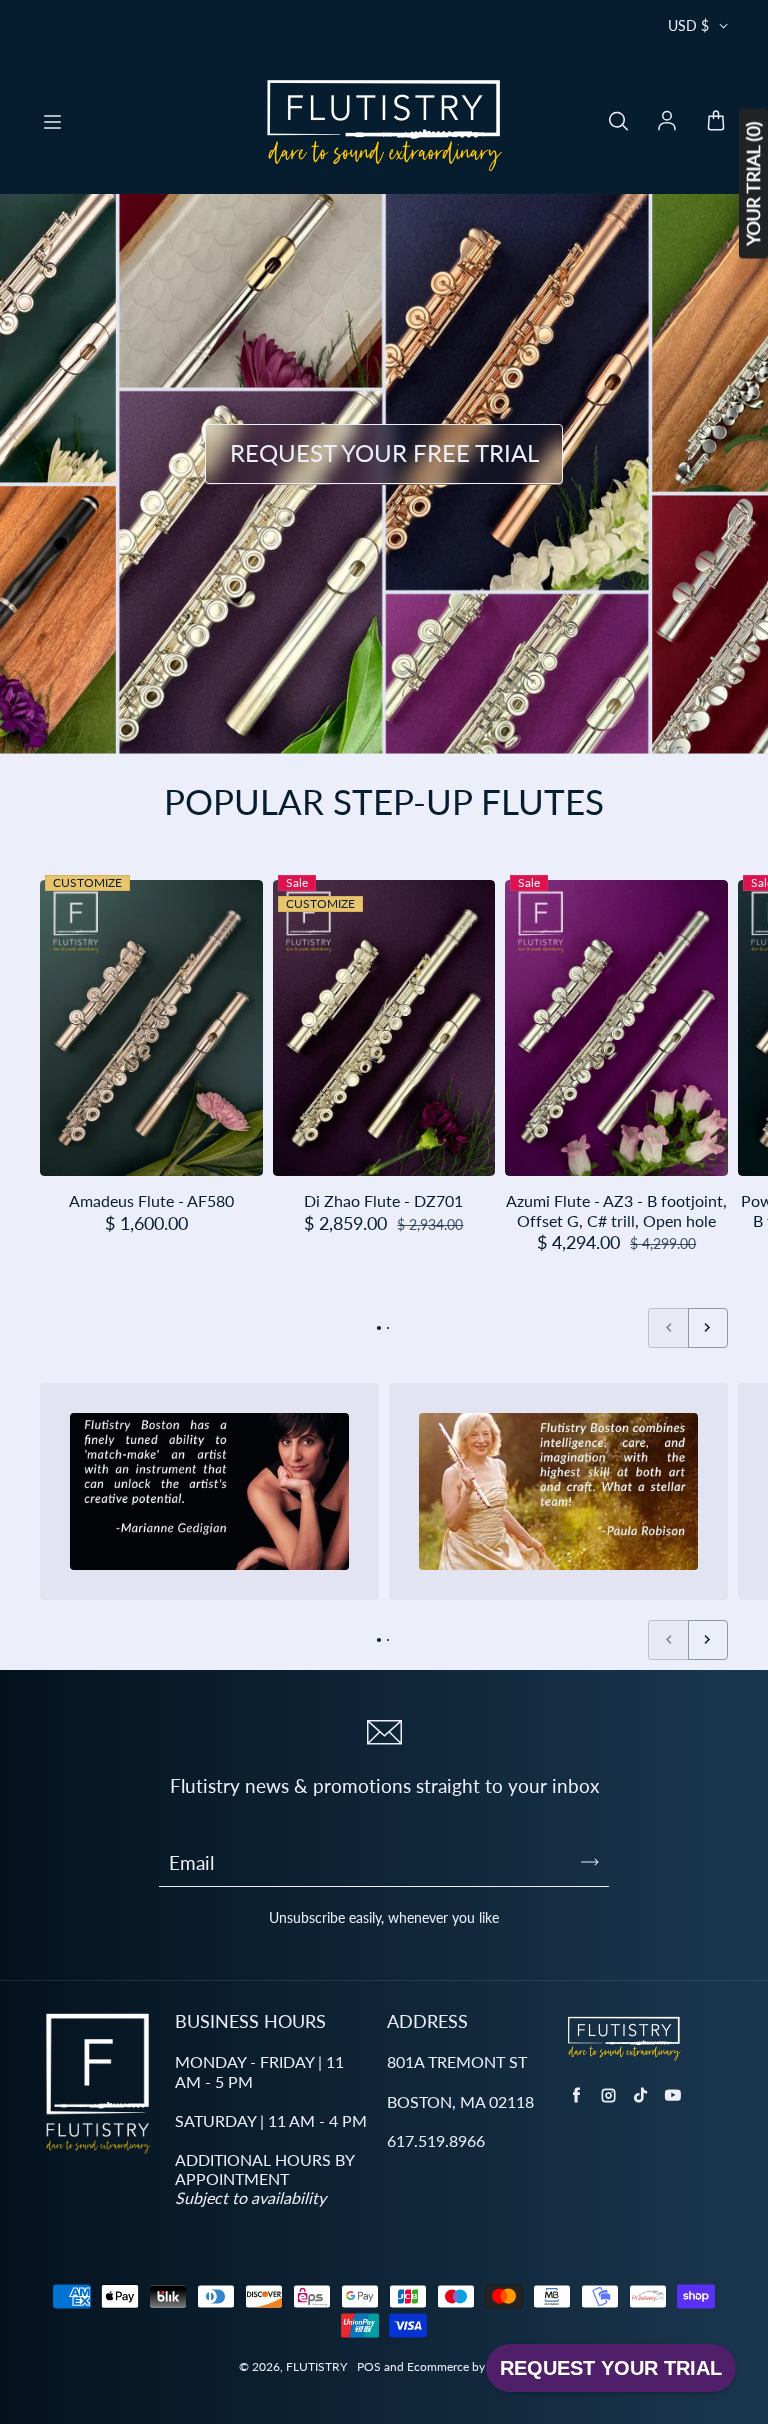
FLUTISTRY (316, 2366)
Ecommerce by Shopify (468, 2366)
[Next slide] (708, 1328)
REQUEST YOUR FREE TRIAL (384, 453)
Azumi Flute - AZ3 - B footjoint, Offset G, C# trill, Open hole (616, 1210)
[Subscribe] (590, 1862)
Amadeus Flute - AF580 (151, 1200)
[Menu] (52, 122)
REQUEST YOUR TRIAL (611, 2368)
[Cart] (716, 122)
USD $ (688, 25)
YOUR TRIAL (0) (753, 184)
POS (369, 2366)
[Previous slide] (668, 1328)
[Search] (618, 122)
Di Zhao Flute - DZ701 (383, 1200)
